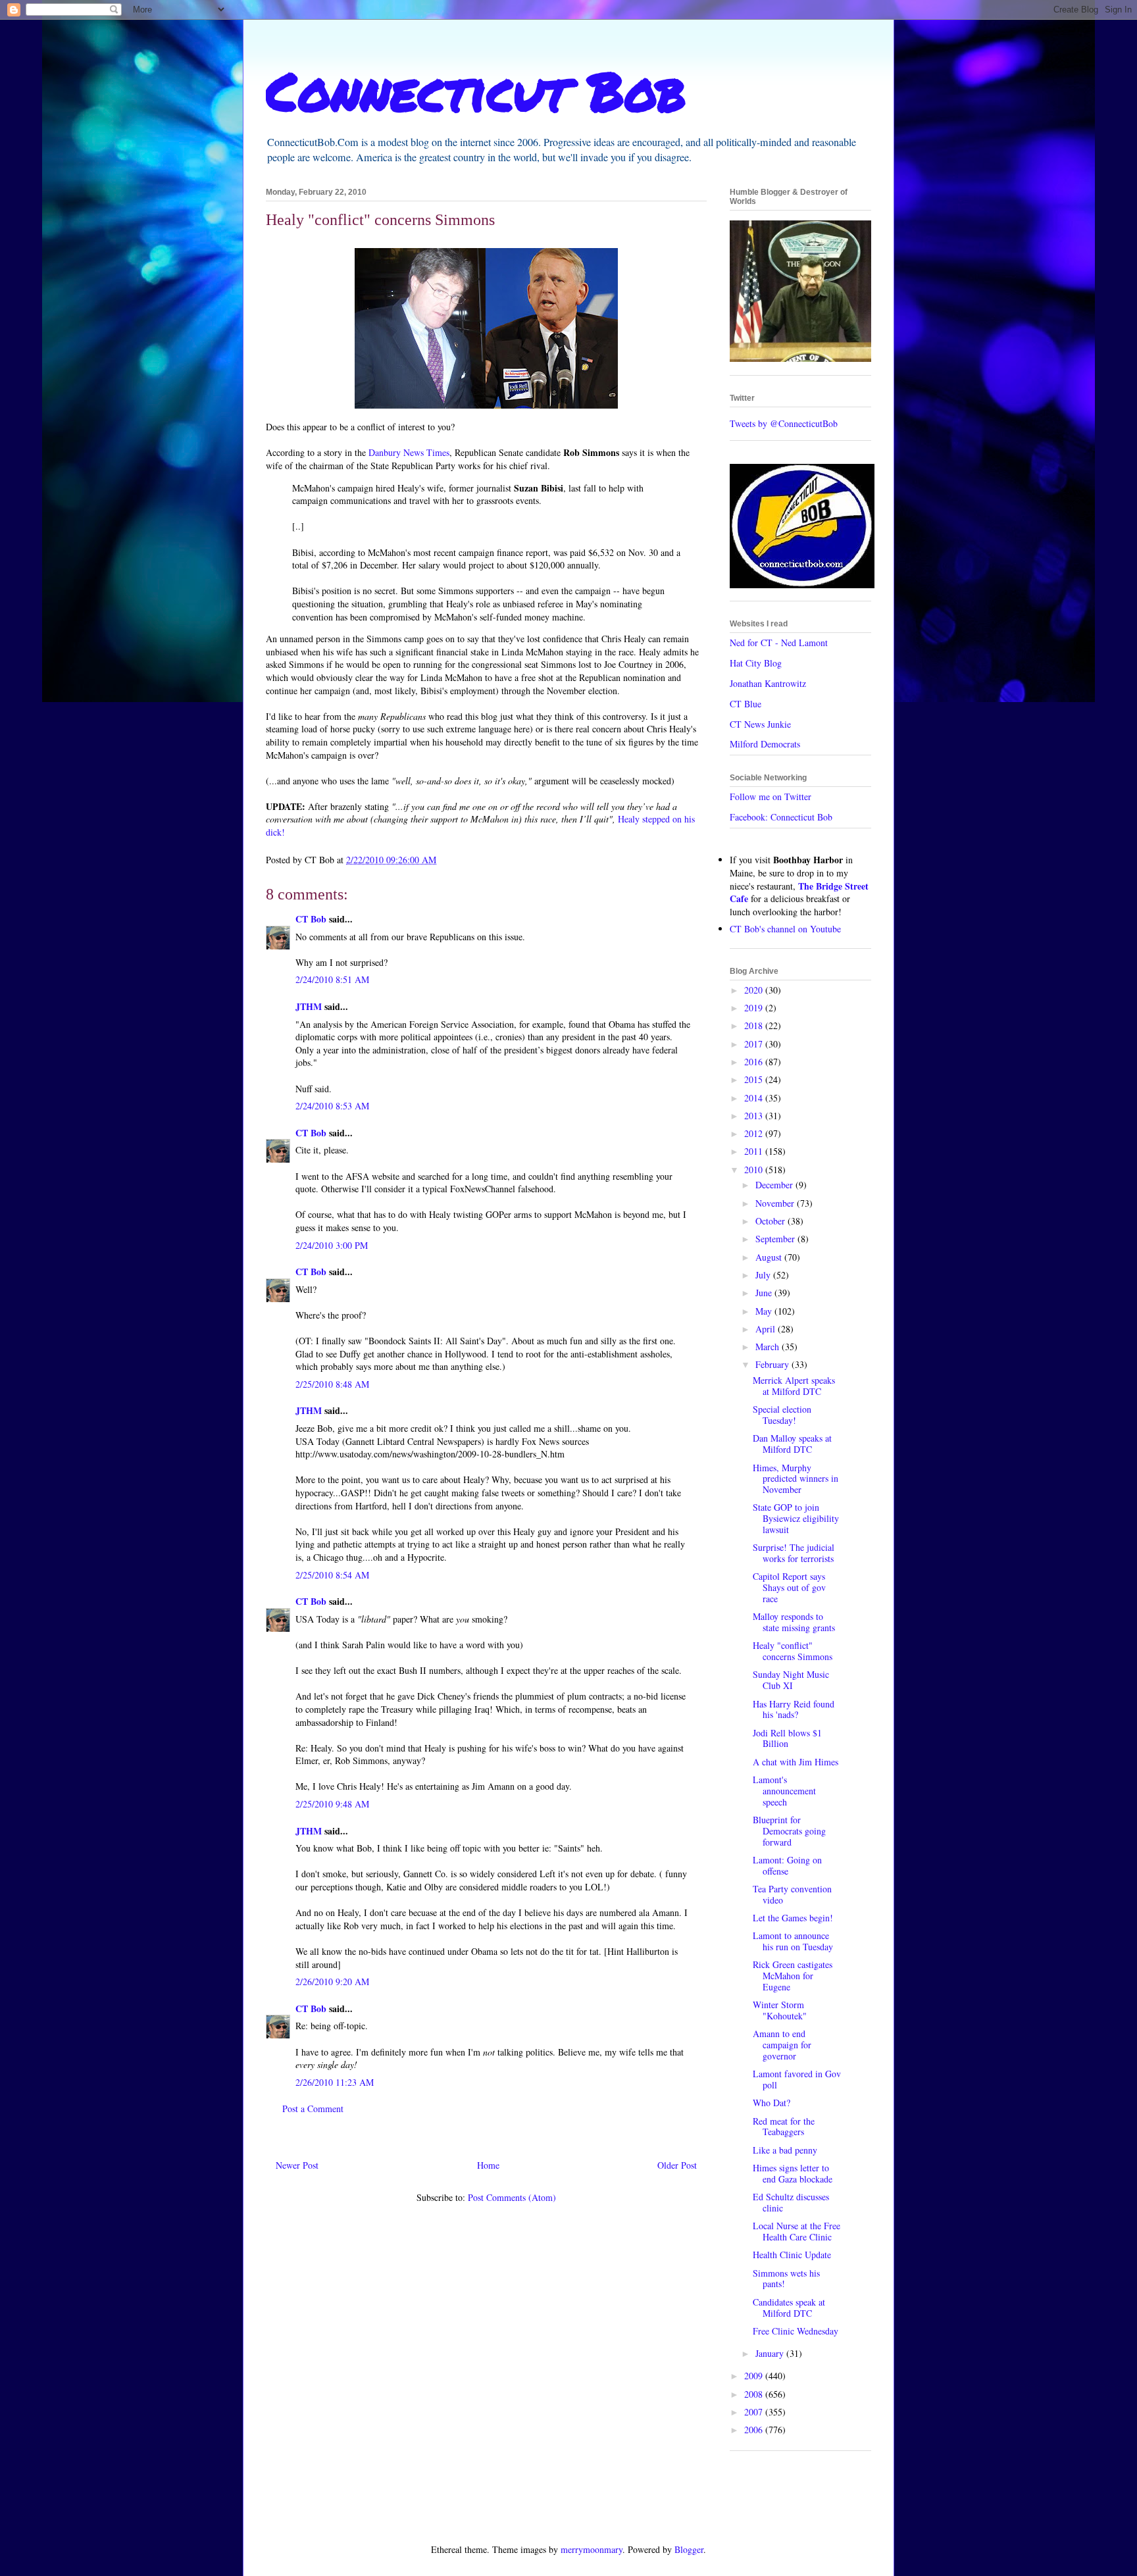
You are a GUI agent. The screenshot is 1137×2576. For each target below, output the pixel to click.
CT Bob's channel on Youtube (785, 929)
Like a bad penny (785, 2150)
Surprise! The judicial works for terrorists (794, 1553)
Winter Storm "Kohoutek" (780, 2010)
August (770, 1257)
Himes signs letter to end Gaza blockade (793, 2173)
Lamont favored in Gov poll (797, 2079)
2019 (755, 1008)
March (769, 1347)
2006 (755, 2430)
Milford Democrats (765, 744)
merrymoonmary (592, 2549)
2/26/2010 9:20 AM (332, 1982)
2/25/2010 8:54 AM (332, 1575)
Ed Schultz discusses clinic (791, 2202)
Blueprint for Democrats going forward (789, 1831)
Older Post (677, 2165)
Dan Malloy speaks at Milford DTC (792, 1444)
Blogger (689, 2549)
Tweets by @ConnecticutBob (784, 423)
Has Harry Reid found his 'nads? (794, 1709)
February (773, 1364)
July (764, 1275)
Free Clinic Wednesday (796, 2331)
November (776, 1203)
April (767, 1329)
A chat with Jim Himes (796, 1762)
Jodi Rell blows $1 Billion (787, 1738)
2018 (755, 1025)
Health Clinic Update (792, 2255)
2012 (755, 1133)
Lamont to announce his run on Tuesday (793, 1941)
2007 (755, 2412)
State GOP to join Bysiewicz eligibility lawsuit (796, 1518)
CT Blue (745, 704)
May (765, 1311)
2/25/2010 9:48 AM (332, 1804)
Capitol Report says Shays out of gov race (789, 1587)
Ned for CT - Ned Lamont (779, 643)
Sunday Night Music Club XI (791, 1680)
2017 (755, 1044)
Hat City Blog (756, 663)
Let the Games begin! (793, 1918)
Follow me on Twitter (771, 796)
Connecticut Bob (476, 90)
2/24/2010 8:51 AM (332, 979)
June (765, 1293)
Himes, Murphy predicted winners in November (796, 1479)
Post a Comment (313, 2109)
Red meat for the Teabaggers (784, 2127)
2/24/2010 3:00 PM (332, 1245)
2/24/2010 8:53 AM (332, 1106)
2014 (755, 1098)
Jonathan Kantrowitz (768, 683)
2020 (755, 990)
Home (488, 2165)
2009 (755, 2376)
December (775, 1185)
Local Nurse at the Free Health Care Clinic (796, 2231)
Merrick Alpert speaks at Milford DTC (794, 1386)
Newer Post (297, 2165)
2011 (755, 1151)
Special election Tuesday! (782, 1415)
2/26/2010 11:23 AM (335, 2082)
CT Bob (311, 919)
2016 (755, 1062)
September (776, 1239)
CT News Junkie (760, 724)
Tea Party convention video (792, 1894)
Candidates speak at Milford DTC (789, 2308)
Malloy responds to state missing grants (794, 1622)
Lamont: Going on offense (787, 1865)
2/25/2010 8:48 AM (332, 1384)
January (771, 2353)
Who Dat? (771, 2103)
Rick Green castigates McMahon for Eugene (793, 1976)
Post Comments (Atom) (512, 2197)
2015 (755, 1079)
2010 (755, 1170)
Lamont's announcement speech (784, 1791)
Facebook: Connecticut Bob (781, 817)
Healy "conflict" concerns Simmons (793, 1651)
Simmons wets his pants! (786, 2279)
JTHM (309, 1006)
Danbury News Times (409, 452)
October (771, 1221)
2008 (755, 2394)
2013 (755, 1116)
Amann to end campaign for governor (782, 2045)
